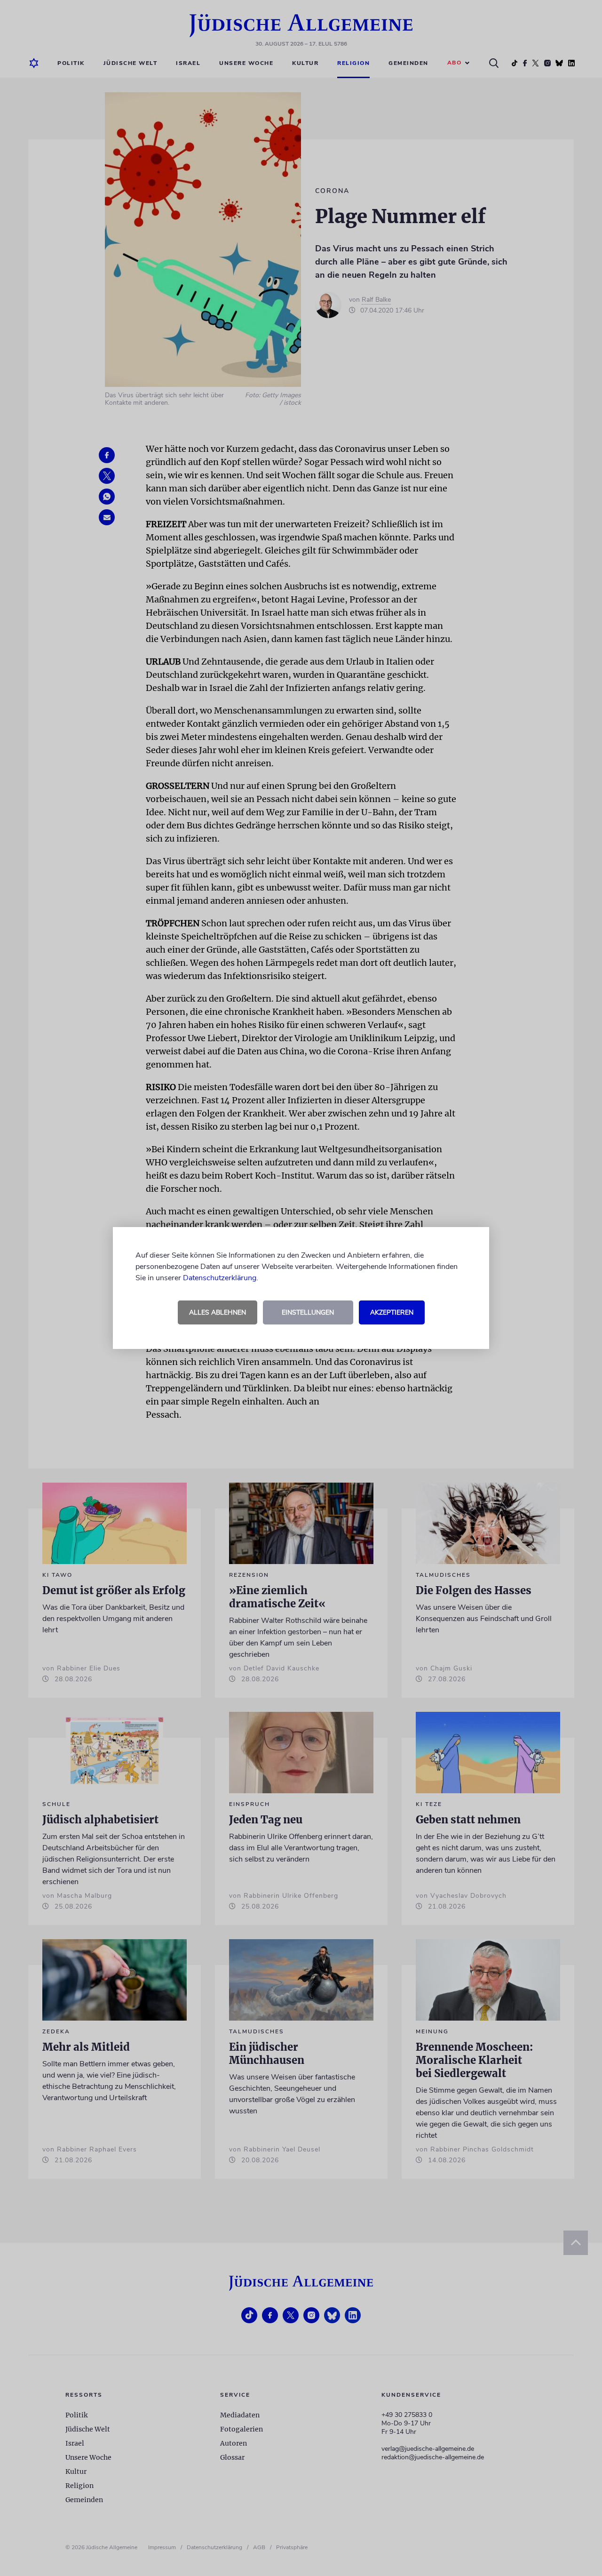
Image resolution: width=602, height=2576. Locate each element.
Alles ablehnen (218, 1312)
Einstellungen (308, 1312)
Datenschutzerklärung (220, 1278)
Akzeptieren (392, 1312)
